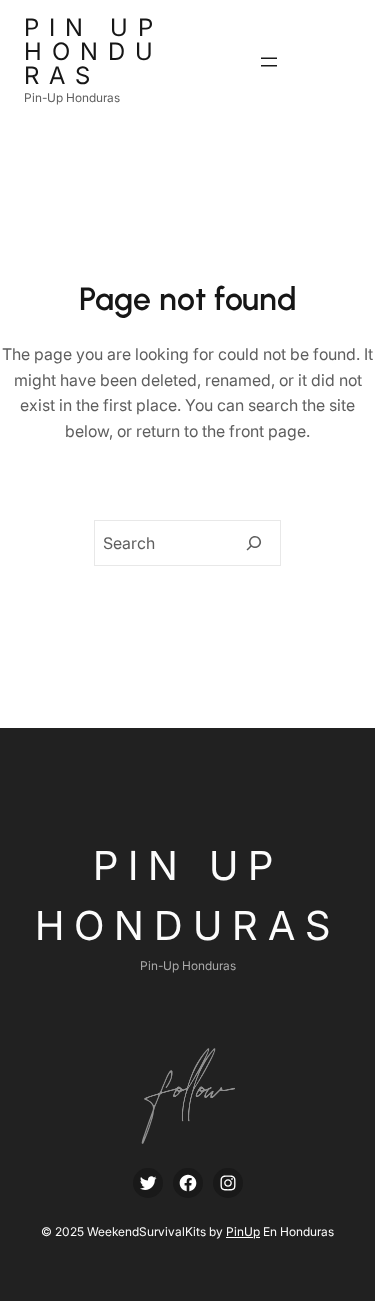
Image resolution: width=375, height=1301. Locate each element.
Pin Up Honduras (93, 51)
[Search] (254, 543)
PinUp (243, 1231)
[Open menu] (269, 62)
